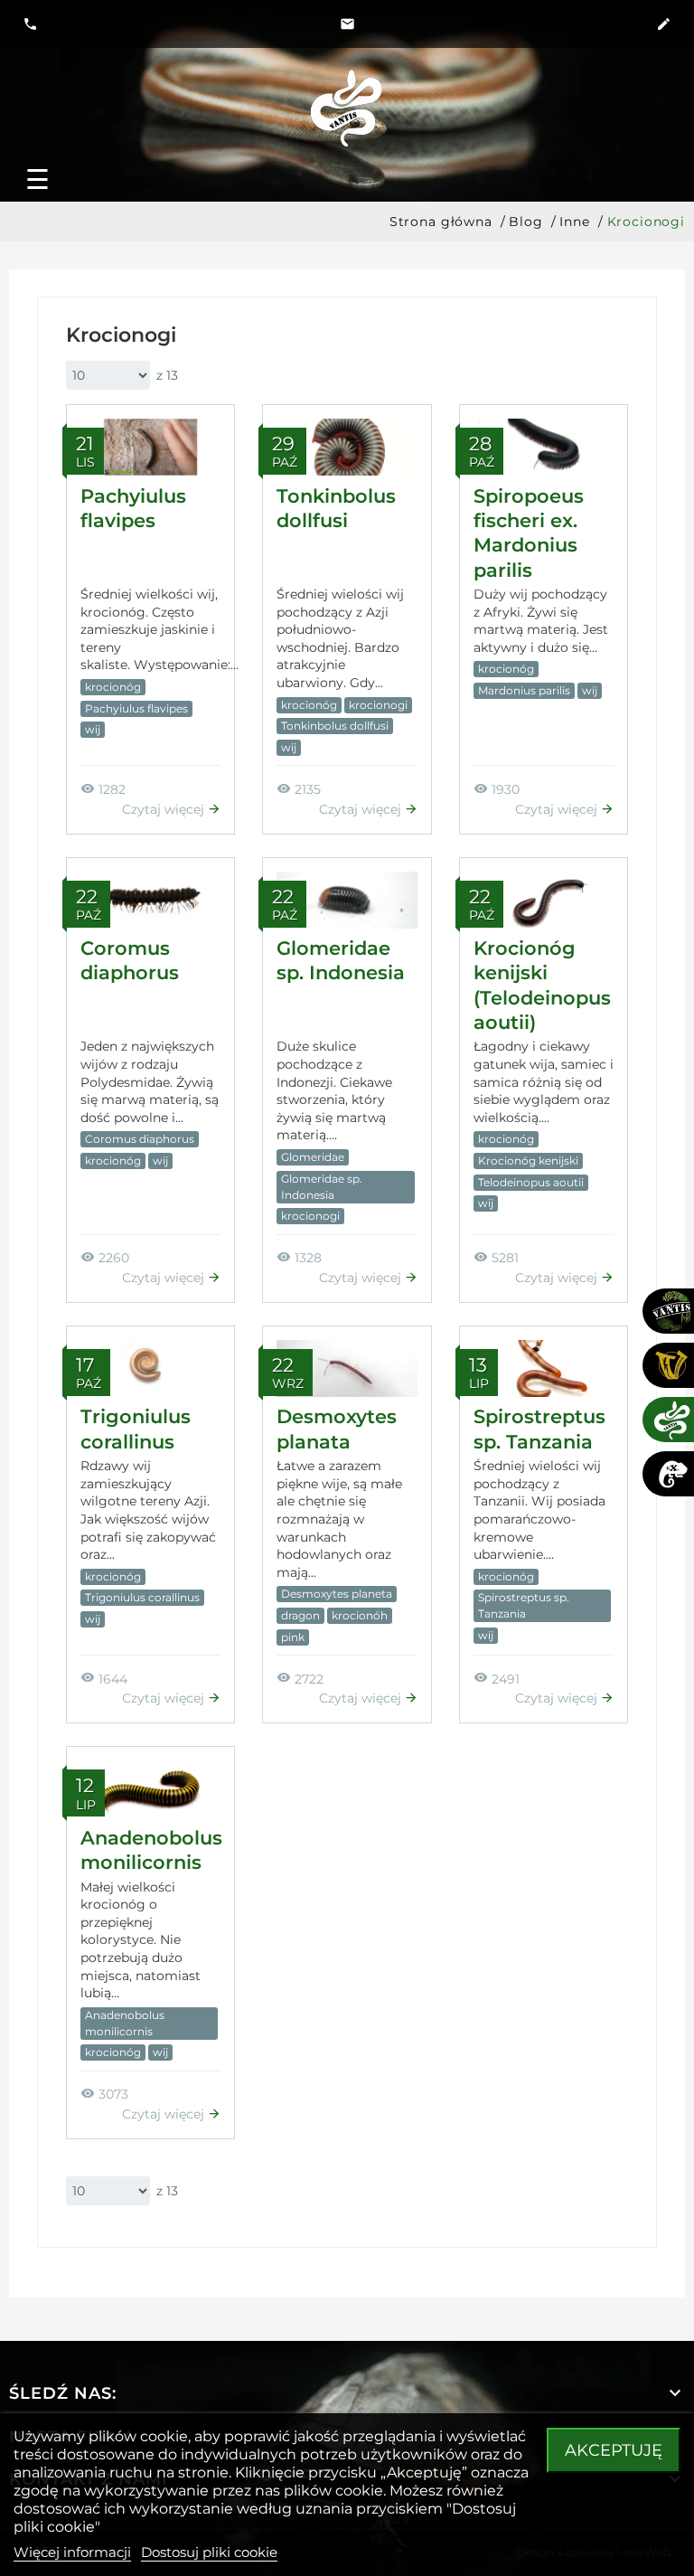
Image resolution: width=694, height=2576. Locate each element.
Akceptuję (614, 2450)
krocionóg (113, 687)
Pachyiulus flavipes (136, 708)
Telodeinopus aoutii (531, 1182)
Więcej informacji (72, 2552)
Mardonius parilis (524, 690)
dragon (300, 1615)
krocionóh (360, 1615)
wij (93, 729)
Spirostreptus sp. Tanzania (524, 1605)
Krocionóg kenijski (528, 1161)
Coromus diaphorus (140, 1139)
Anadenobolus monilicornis (125, 2023)
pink (293, 1637)
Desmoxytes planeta (337, 1594)
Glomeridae (313, 1157)
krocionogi (378, 705)
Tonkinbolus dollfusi (335, 726)
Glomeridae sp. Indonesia (322, 1187)
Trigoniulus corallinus (142, 1597)
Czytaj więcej (165, 809)
